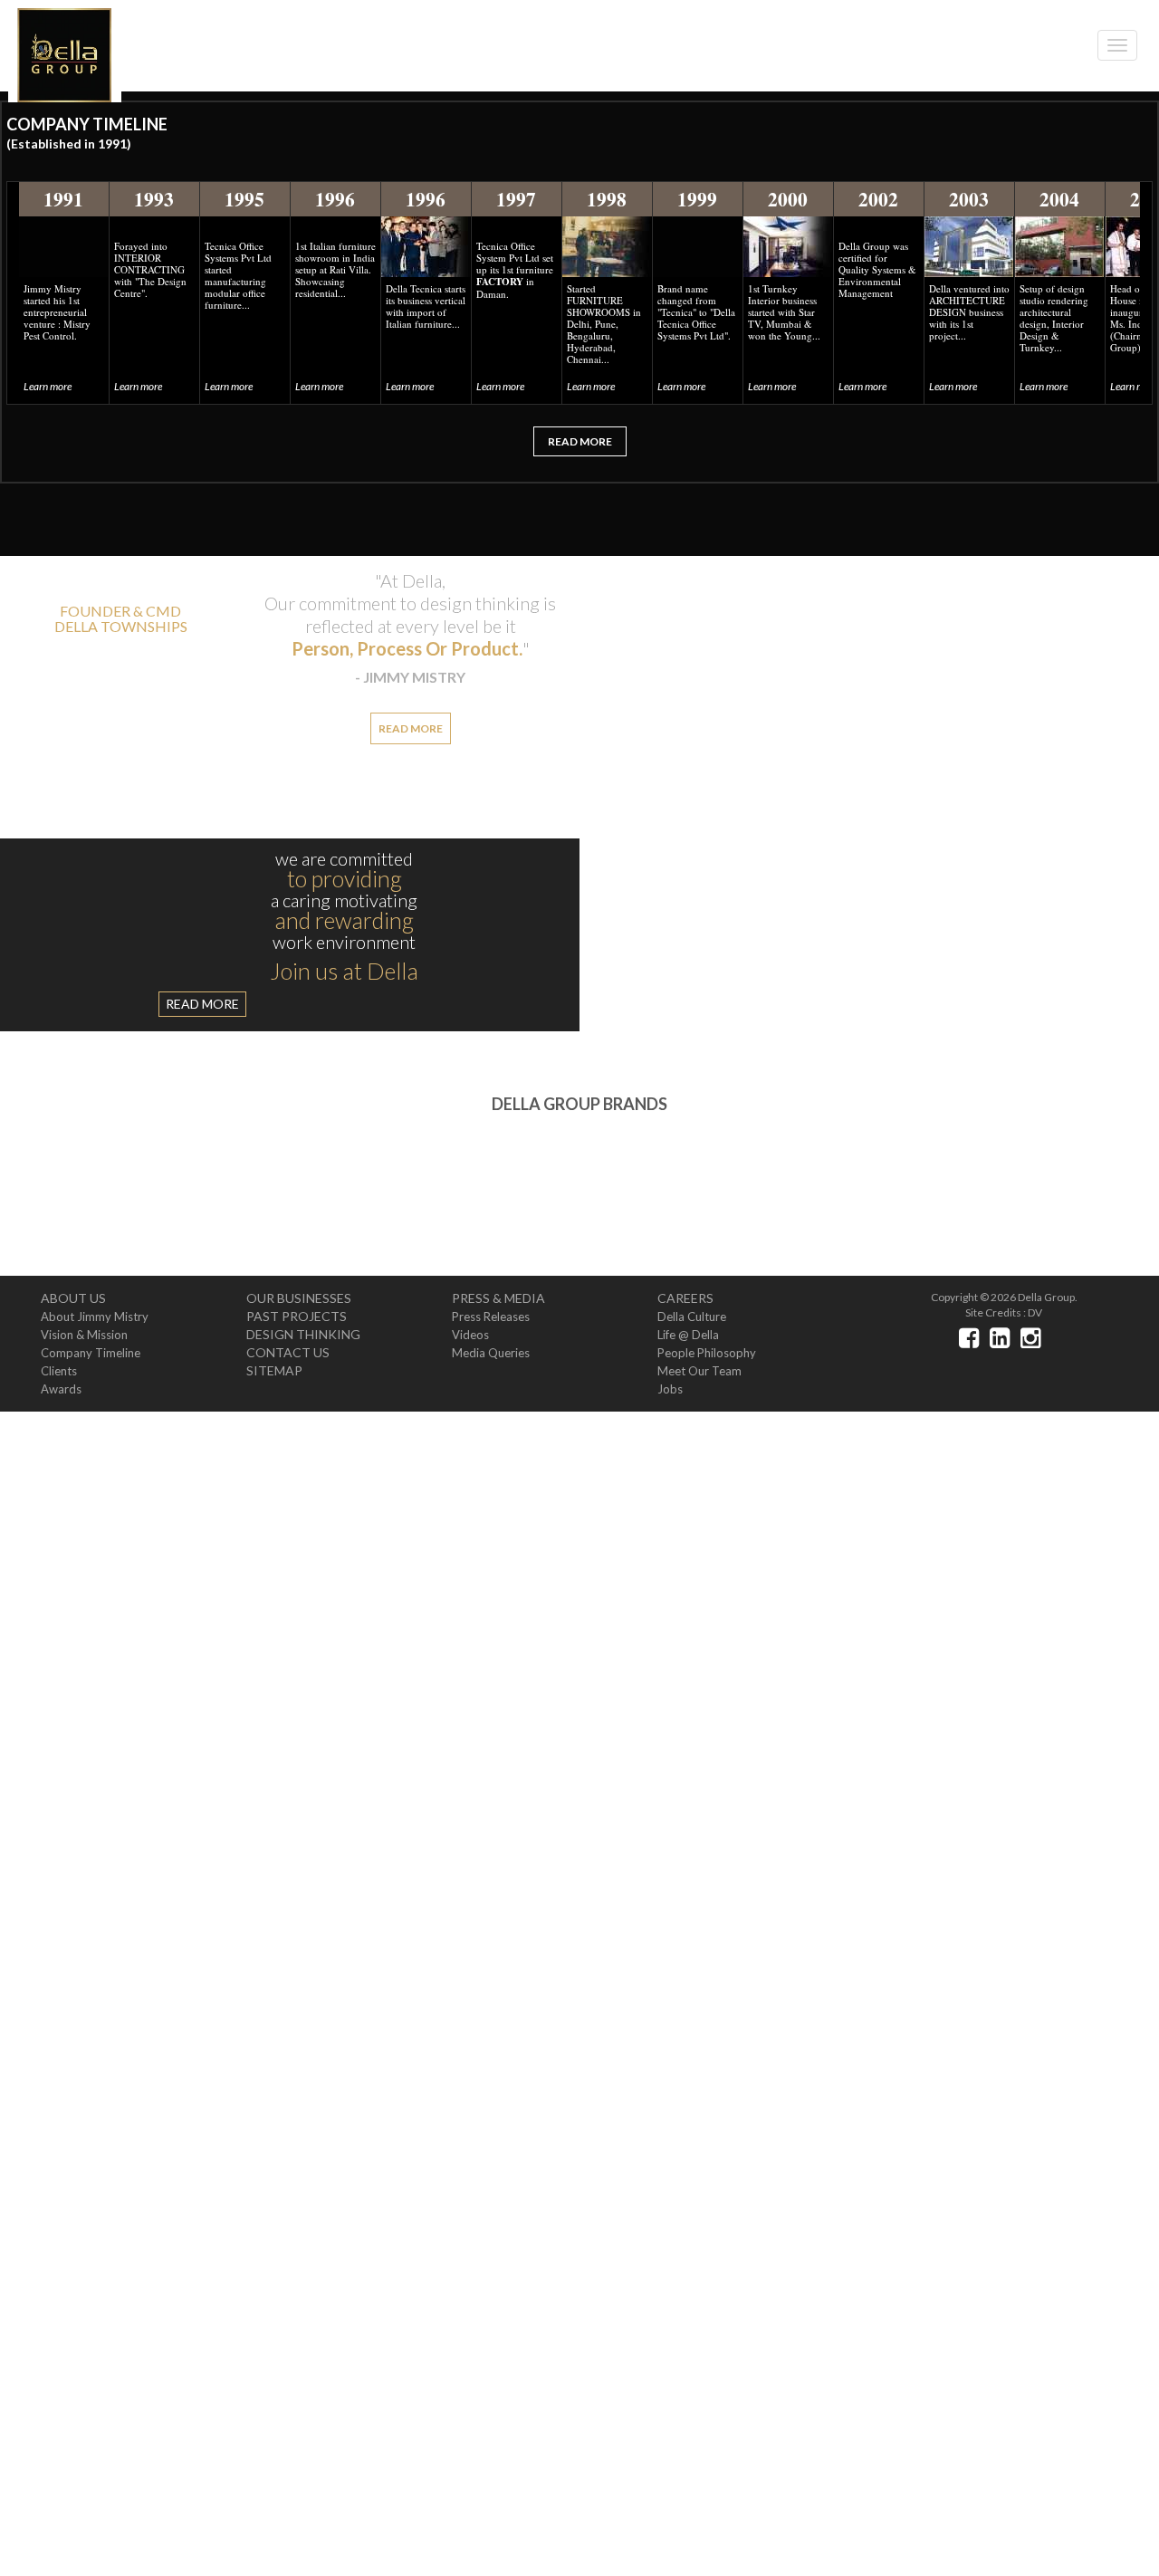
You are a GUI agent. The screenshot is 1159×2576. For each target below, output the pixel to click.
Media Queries (491, 1362)
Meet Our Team (699, 1380)
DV (1035, 1322)
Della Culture (692, 1326)
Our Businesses (299, 1307)
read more (872, 660)
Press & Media (498, 1307)
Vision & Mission (84, 1344)
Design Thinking (303, 1343)
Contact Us (288, 1361)
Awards (61, 1398)
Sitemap (274, 1379)
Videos (470, 1344)
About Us (73, 1307)
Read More (580, 450)
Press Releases (491, 1326)
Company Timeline (91, 1362)
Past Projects (297, 1325)
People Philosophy (707, 1362)
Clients (59, 1380)
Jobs (670, 1398)
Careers (685, 1307)
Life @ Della (688, 1344)
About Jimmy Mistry (95, 1326)
